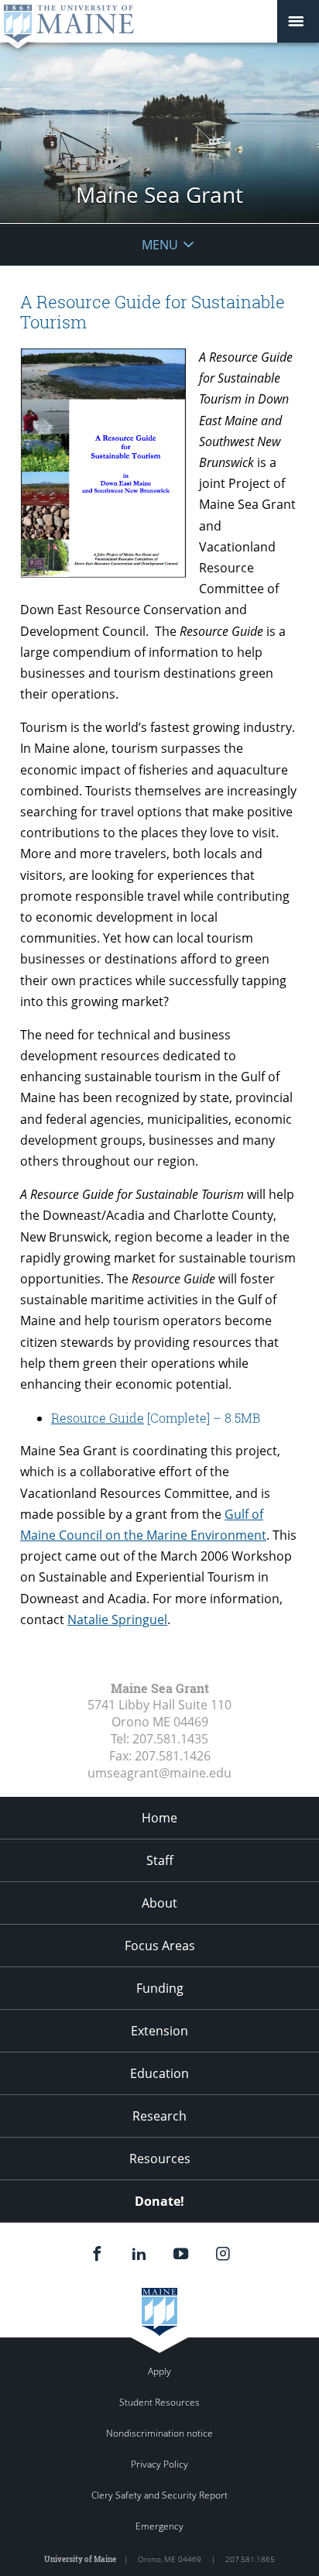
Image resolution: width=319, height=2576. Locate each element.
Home (159, 1818)
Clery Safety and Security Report (159, 2495)
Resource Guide (98, 1418)
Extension (159, 2031)
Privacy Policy (159, 2464)
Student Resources (159, 2402)
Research (159, 2116)
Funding (160, 1988)
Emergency (159, 2526)
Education (159, 2073)
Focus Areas (160, 1946)
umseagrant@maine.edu (159, 1773)
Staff (160, 1860)
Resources (160, 2159)
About (159, 1903)
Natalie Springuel (117, 1619)
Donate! (159, 2201)
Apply (159, 2371)
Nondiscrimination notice (159, 2433)
